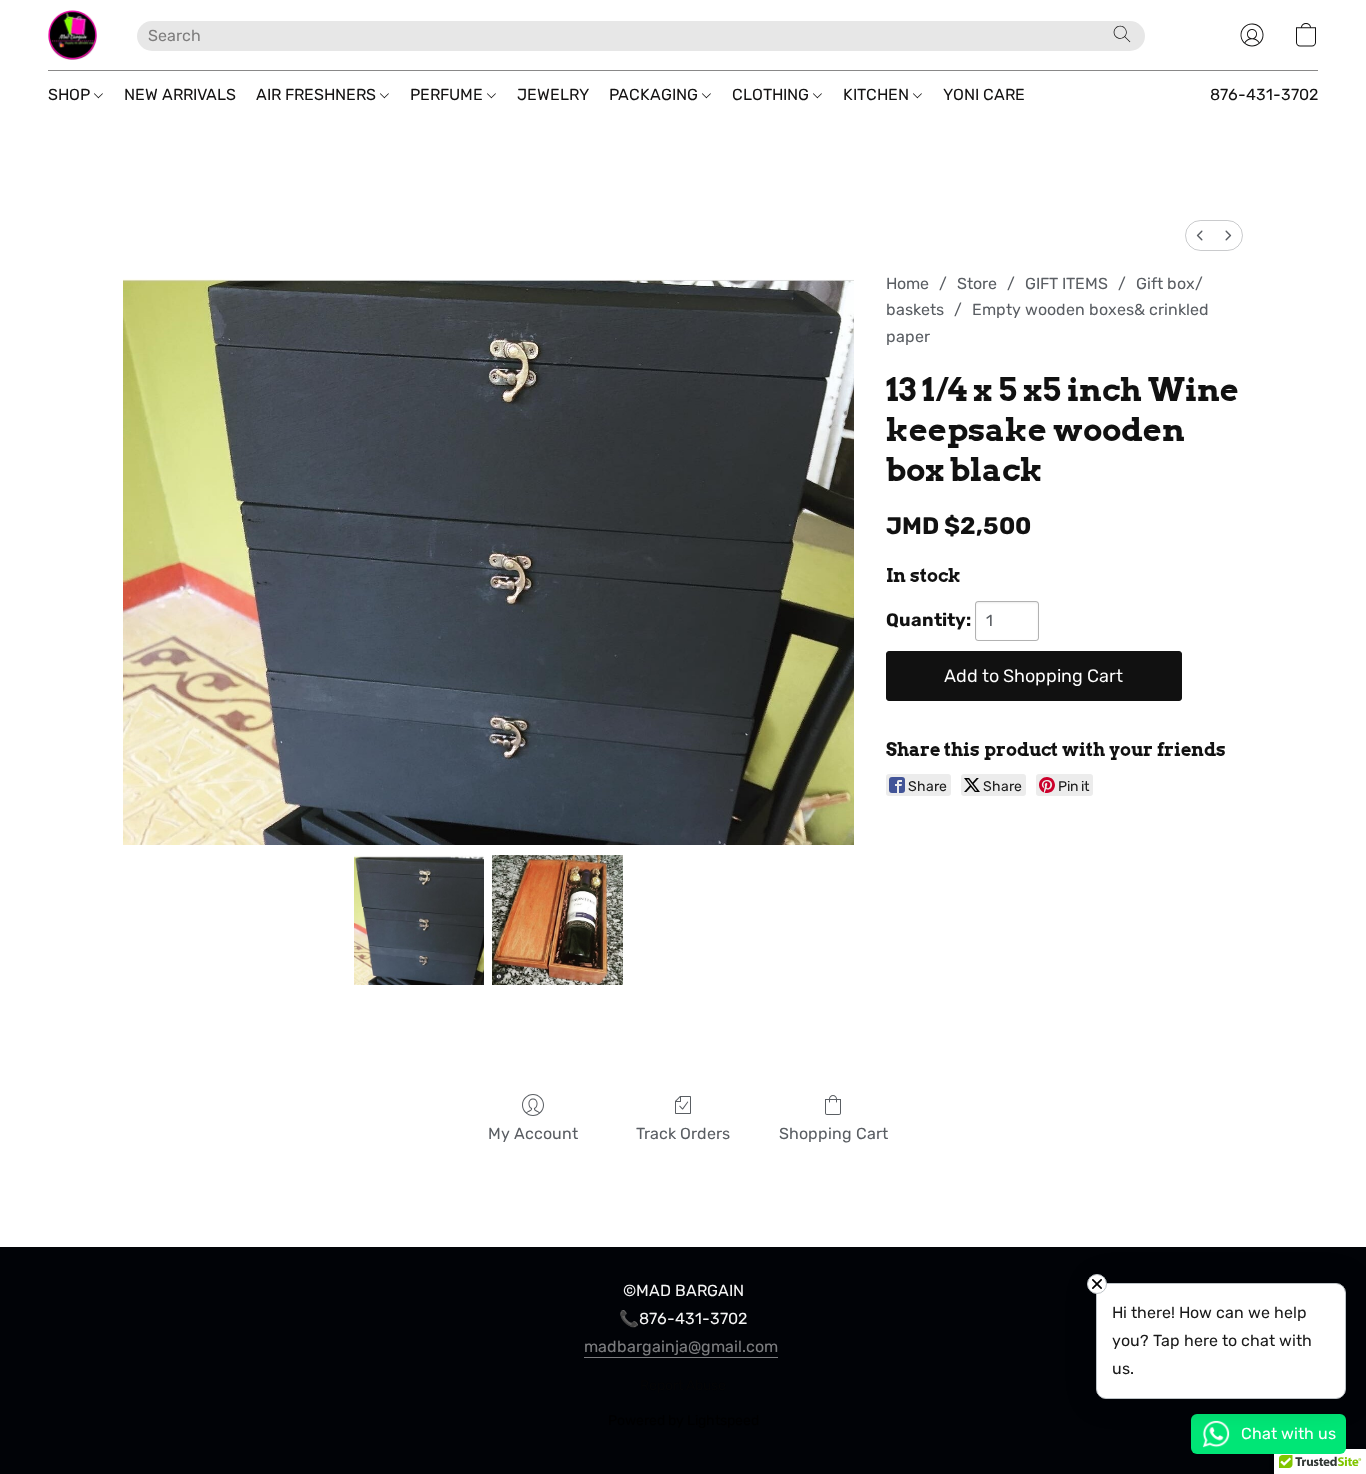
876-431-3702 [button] (1264, 94)
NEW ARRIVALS (180, 94)
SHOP (71, 94)
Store (977, 283)
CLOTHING (772, 94)
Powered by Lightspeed (683, 1420)
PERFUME (448, 94)
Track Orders (683, 1133)
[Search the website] (1122, 34)
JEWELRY (553, 94)
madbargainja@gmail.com (681, 1346)
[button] (72, 35)
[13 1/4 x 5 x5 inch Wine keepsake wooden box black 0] (419, 920)
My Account (533, 1133)
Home (907, 283)
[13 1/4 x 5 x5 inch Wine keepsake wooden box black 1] (557, 920)
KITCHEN (878, 94)
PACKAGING (655, 94)
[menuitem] (1200, 235)
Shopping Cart (833, 1133)
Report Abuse (683, 1385)
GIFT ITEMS (1066, 283)
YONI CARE (984, 94)
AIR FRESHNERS (318, 94)
